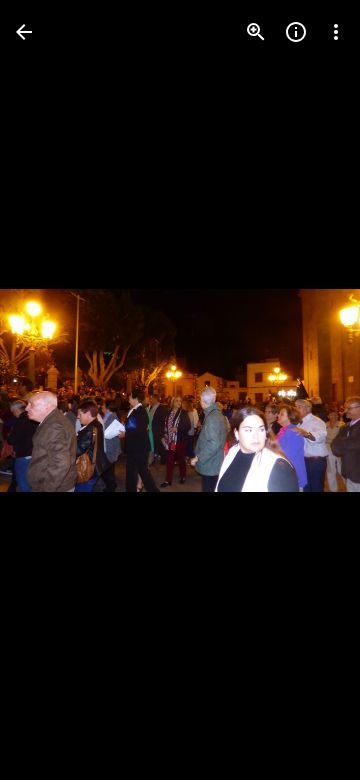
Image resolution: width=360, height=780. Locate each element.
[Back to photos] (24, 32)
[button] (56, 390)
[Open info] (296, 32)
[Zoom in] (256, 32)
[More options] (336, 32)
